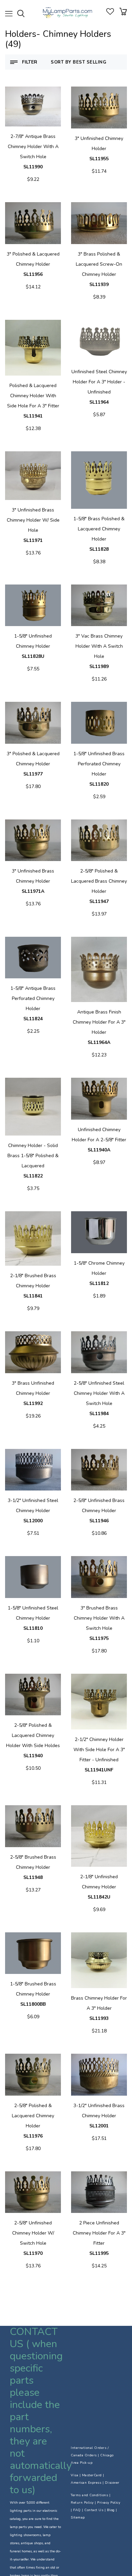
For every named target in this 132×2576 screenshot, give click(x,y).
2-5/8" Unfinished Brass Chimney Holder (99, 1511)
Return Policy (82, 2503)
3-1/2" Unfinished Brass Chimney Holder (99, 2116)
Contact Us (94, 2510)
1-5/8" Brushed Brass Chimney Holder (33, 1994)
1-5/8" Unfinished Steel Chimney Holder (33, 1618)
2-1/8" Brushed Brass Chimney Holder (33, 1286)
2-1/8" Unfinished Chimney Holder (99, 1887)
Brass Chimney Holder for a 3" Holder (99, 2008)
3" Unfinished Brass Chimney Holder (33, 881)
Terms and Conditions (89, 2495)
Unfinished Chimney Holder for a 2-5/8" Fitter (99, 1140)
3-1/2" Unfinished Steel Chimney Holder (33, 1511)
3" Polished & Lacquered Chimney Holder (33, 264)
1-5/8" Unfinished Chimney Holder (33, 646)
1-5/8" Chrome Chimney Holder (99, 1273)
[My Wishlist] (110, 13)
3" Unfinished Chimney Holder (99, 149)
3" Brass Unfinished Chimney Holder (33, 1393)
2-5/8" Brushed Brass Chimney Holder (33, 1867)
